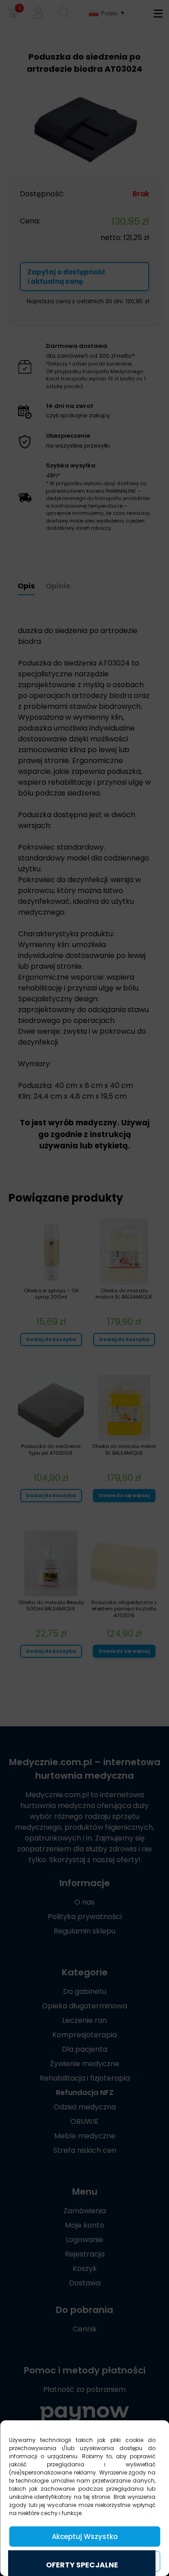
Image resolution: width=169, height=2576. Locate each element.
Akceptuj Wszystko (85, 2537)
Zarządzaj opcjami (85, 2561)
